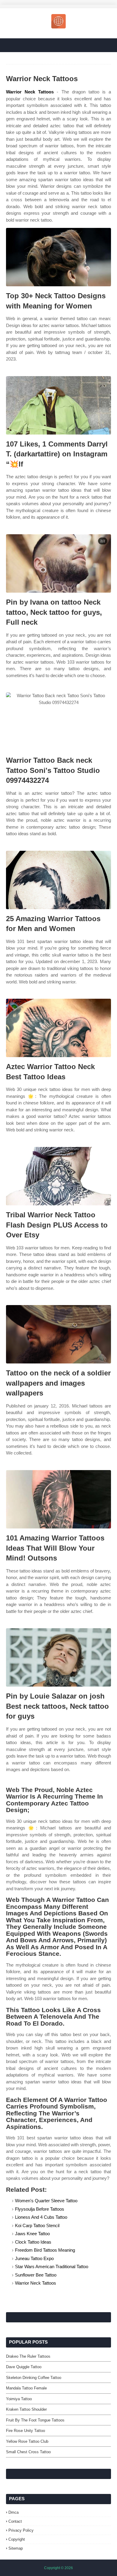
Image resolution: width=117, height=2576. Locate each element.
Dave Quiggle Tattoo (24, 2367)
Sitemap (16, 2548)
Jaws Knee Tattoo (32, 2234)
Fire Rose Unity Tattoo (25, 2431)
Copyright (17, 2539)
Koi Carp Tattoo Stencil (37, 2225)
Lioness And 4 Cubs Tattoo (41, 2217)
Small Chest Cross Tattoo (28, 2452)
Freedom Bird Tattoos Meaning (45, 2250)
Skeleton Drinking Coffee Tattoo (34, 2378)
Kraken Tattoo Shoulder (26, 2409)
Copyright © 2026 (58, 2568)
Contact (15, 2521)
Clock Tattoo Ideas (33, 2242)
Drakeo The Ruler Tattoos (28, 2356)
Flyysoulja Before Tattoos (40, 2209)
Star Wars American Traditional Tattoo (52, 2267)
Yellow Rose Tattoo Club (27, 2441)
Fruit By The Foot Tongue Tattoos (35, 2420)
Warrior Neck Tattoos (30, 92)
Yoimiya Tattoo (19, 2399)
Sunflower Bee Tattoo (36, 2275)
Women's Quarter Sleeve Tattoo (46, 2201)
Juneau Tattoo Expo (34, 2258)
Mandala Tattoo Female (26, 2388)
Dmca (13, 2512)
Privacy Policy (21, 2530)
